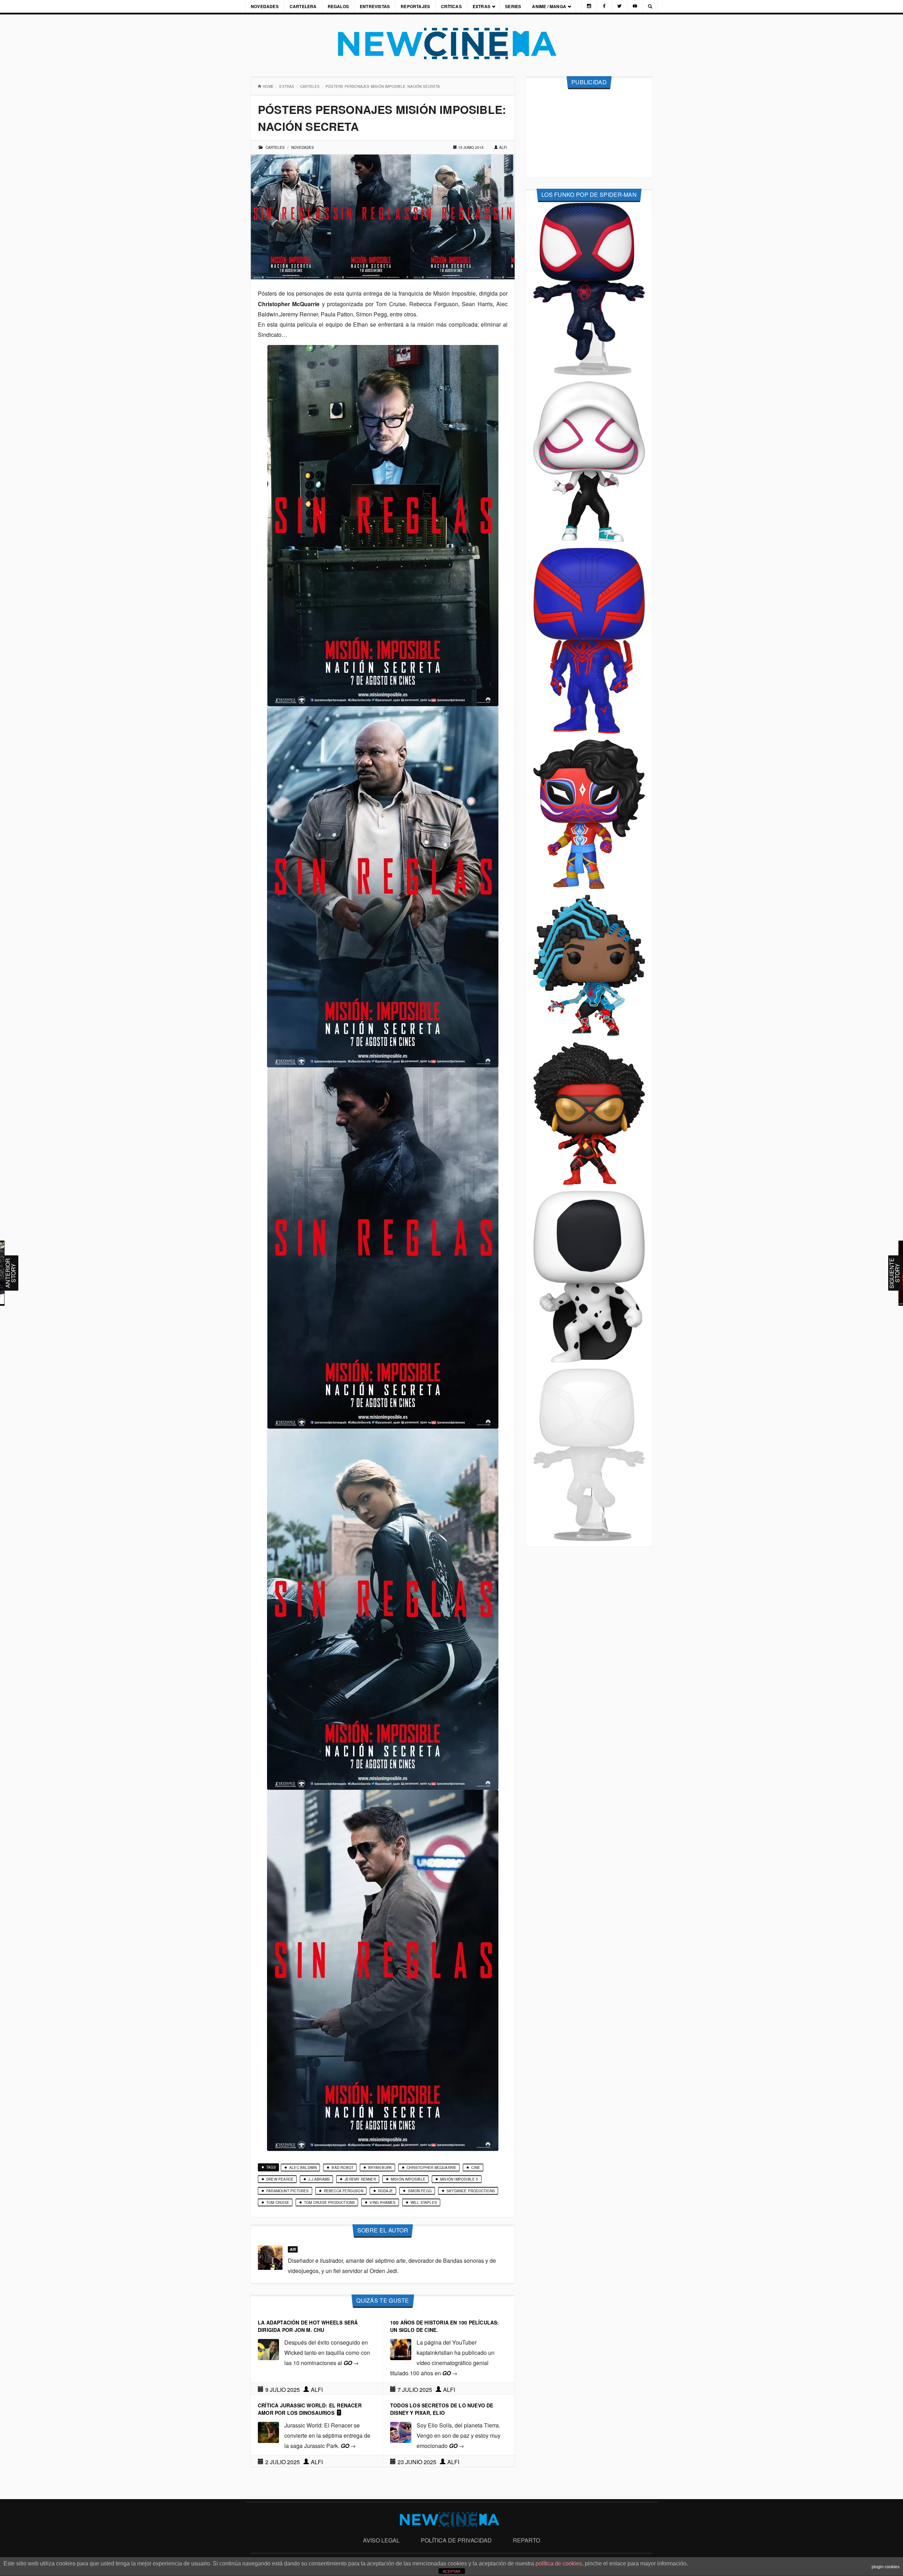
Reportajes (415, 6)
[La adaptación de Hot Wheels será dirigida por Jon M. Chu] (268, 2349)
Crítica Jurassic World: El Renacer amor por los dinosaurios (310, 2409)
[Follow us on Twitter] (619, 6)
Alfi (503, 147)
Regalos (338, 6)
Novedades (265, 6)
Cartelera (303, 6)
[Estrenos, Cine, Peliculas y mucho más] (451, 44)
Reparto (526, 2540)
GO (351, 2363)
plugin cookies (886, 2567)
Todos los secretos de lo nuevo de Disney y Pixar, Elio (442, 2409)
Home (268, 86)
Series (513, 6)
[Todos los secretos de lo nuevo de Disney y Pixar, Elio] (401, 2432)
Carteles (310, 86)
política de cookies (559, 2563)
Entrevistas (375, 6)
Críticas (451, 6)
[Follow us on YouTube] (635, 6)
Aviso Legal (381, 2540)
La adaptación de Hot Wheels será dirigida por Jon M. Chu (308, 2326)
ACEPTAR (451, 2571)
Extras (481, 6)
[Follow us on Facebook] (604, 6)
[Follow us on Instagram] (589, 6)
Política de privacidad (456, 2540)
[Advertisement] (589, 134)
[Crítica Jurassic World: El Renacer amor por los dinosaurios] (268, 2432)
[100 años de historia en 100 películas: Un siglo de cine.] (401, 2349)
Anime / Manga (549, 6)
